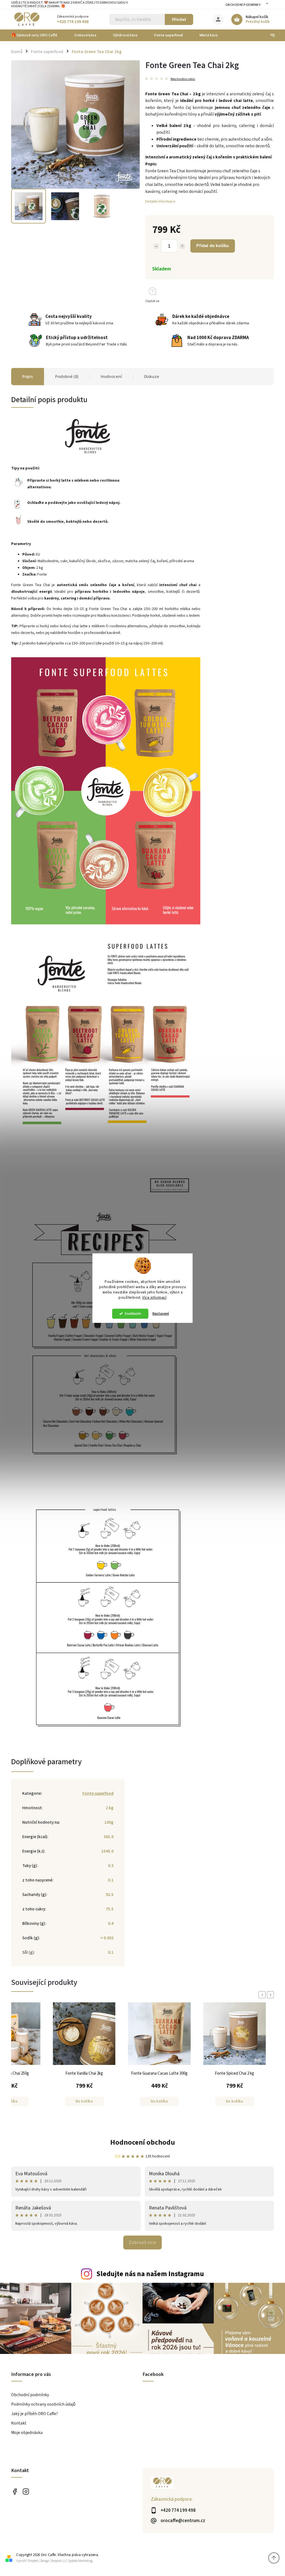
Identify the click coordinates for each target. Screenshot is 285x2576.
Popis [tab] (28, 377)
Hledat (179, 19)
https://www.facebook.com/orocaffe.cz (15, 2491)
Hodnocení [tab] (111, 377)
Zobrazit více (142, 2243)
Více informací (154, 1297)
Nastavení (161, 1314)
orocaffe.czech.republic (26, 2491)
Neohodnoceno (183, 79)
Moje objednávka (27, 2433)
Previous (263, 1995)
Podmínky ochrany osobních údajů (43, 2404)
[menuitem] (38, 35)
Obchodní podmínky (243, 5)
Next (271, 1995)
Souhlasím (133, 1314)
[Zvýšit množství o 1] (182, 246)
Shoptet (33, 2561)
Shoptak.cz (58, 2561)
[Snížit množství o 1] (156, 246)
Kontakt (19, 2423)
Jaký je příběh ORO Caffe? (35, 2414)
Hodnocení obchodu (143, 2142)
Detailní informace (160, 201)
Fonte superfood (98, 1793)
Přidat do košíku (212, 246)
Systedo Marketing (80, 2561)
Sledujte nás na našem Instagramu (150, 2274)
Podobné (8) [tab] (67, 377)
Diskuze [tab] (152, 377)
